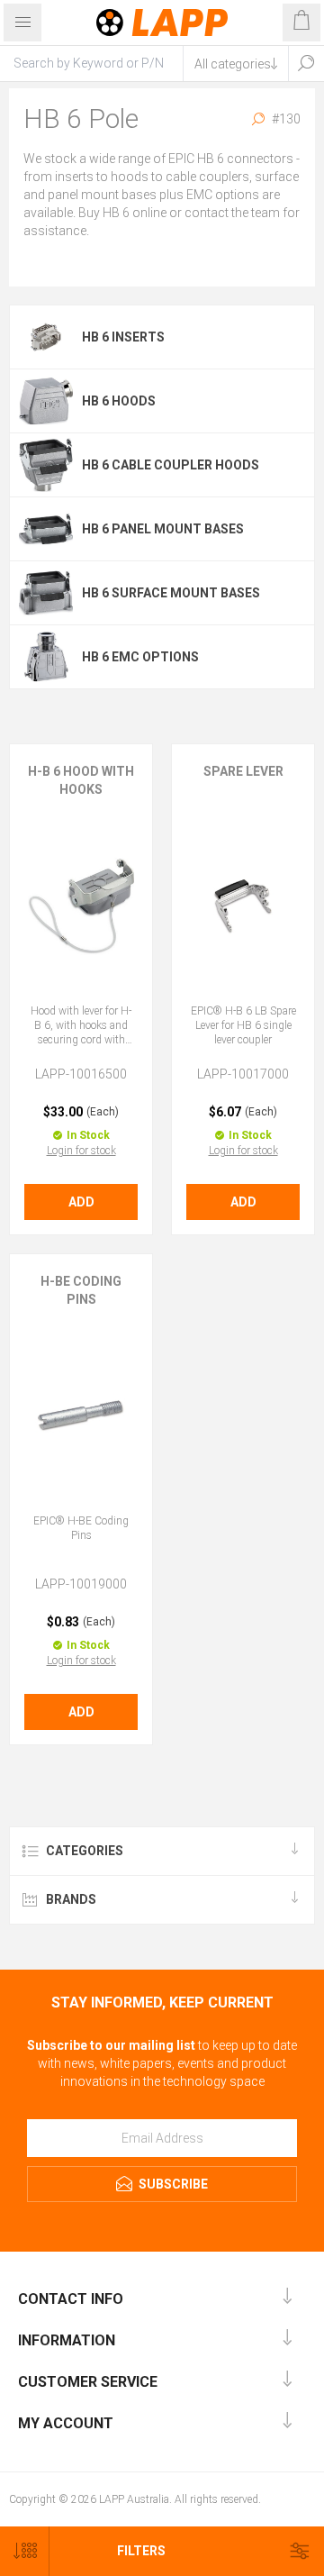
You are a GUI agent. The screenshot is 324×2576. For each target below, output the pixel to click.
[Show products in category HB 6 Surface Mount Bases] (46, 593)
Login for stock (81, 1151)
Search (306, 63)
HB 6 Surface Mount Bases (171, 593)
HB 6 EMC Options (140, 657)
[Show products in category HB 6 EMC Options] (46, 657)
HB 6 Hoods (119, 401)
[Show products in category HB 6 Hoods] (46, 401)
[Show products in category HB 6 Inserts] (46, 337)
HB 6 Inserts (123, 337)
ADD (81, 1202)
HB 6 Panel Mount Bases (163, 529)
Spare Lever (243, 771)
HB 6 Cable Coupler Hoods (171, 465)
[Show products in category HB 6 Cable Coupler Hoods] (46, 465)
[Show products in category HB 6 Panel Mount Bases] (46, 529)
